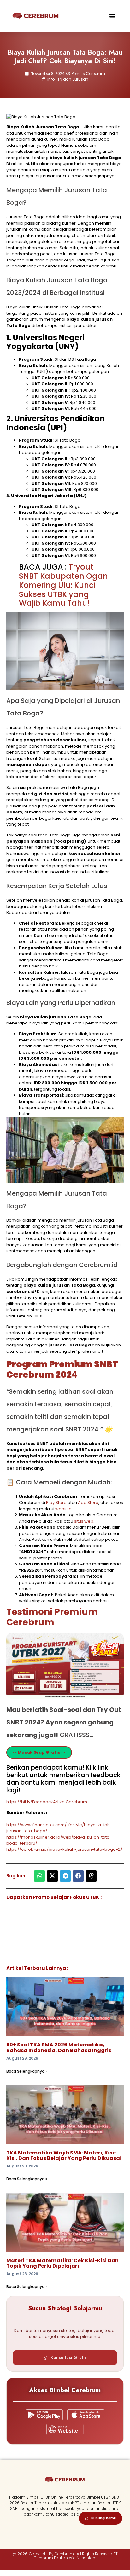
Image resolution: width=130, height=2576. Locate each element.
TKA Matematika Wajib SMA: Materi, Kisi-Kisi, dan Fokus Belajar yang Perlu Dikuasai (64, 2156)
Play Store (57, 1503)
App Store (88, 1503)
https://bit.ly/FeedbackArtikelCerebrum (47, 1802)
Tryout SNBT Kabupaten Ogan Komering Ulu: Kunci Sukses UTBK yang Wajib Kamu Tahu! (63, 585)
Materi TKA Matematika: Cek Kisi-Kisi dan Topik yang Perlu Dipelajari (62, 2263)
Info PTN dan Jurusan (68, 79)
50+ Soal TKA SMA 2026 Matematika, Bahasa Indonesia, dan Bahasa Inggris (59, 2048)
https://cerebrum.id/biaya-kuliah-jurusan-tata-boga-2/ (64, 1849)
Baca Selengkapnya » (27, 2071)
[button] (112, 16)
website (63, 1509)
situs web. (84, 1521)
